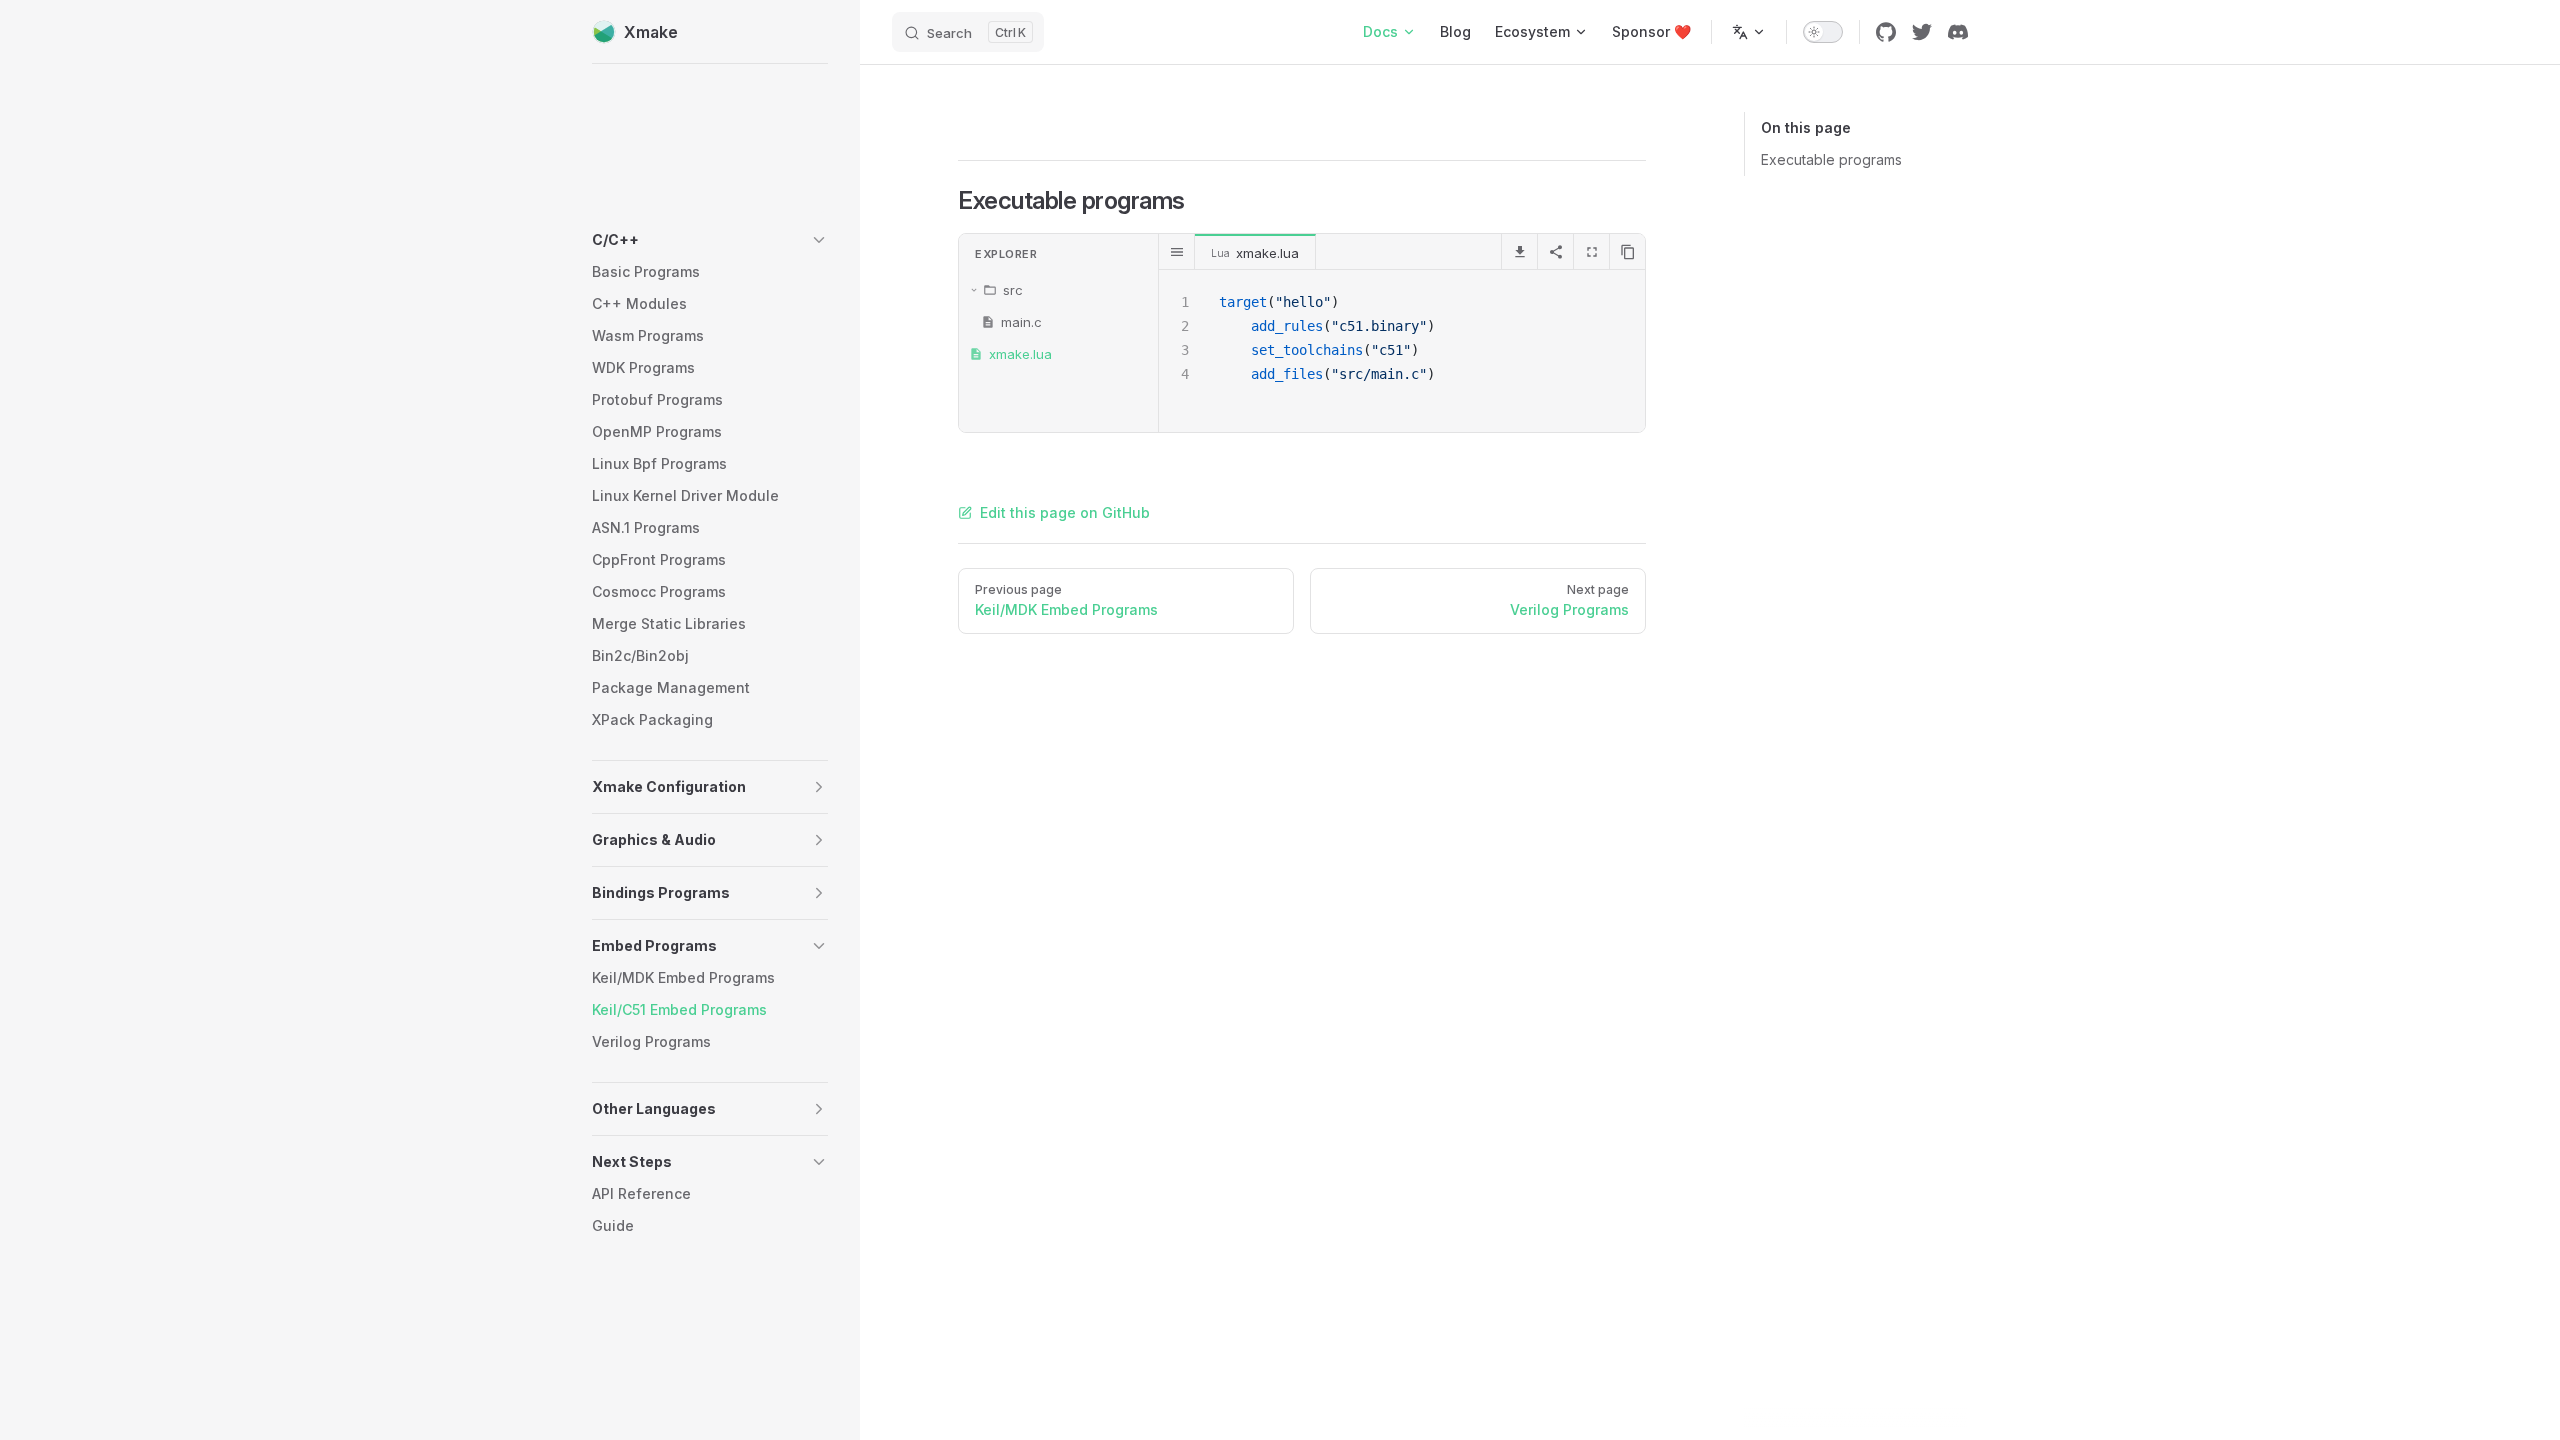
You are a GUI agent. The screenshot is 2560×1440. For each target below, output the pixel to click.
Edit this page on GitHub (1065, 512)
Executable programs (1831, 159)
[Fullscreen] (1591, 252)
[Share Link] (1555, 252)
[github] (1886, 32)
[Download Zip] (1519, 252)
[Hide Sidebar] (1177, 252)
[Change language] (1749, 32)
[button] (710, 240)
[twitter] (1922, 32)
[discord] (1958, 32)
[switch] (1823, 32)
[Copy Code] (1627, 252)
